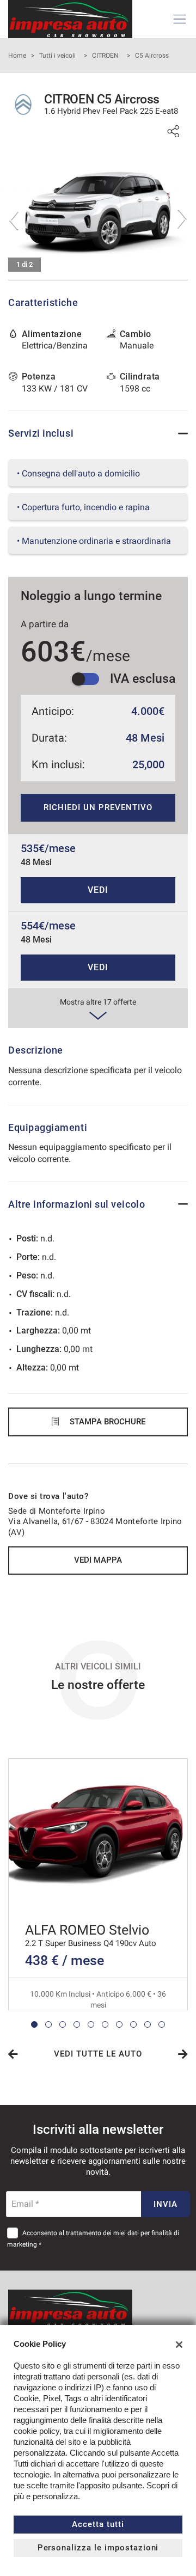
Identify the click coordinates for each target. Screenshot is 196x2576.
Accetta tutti (98, 2524)
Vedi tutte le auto (98, 2054)
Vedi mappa (98, 1560)
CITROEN (105, 56)
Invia (166, 2204)
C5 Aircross (152, 56)
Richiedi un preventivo (98, 807)
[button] (34, 2024)
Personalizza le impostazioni (98, 2548)
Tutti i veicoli (57, 56)
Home (17, 56)
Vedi (98, 890)
